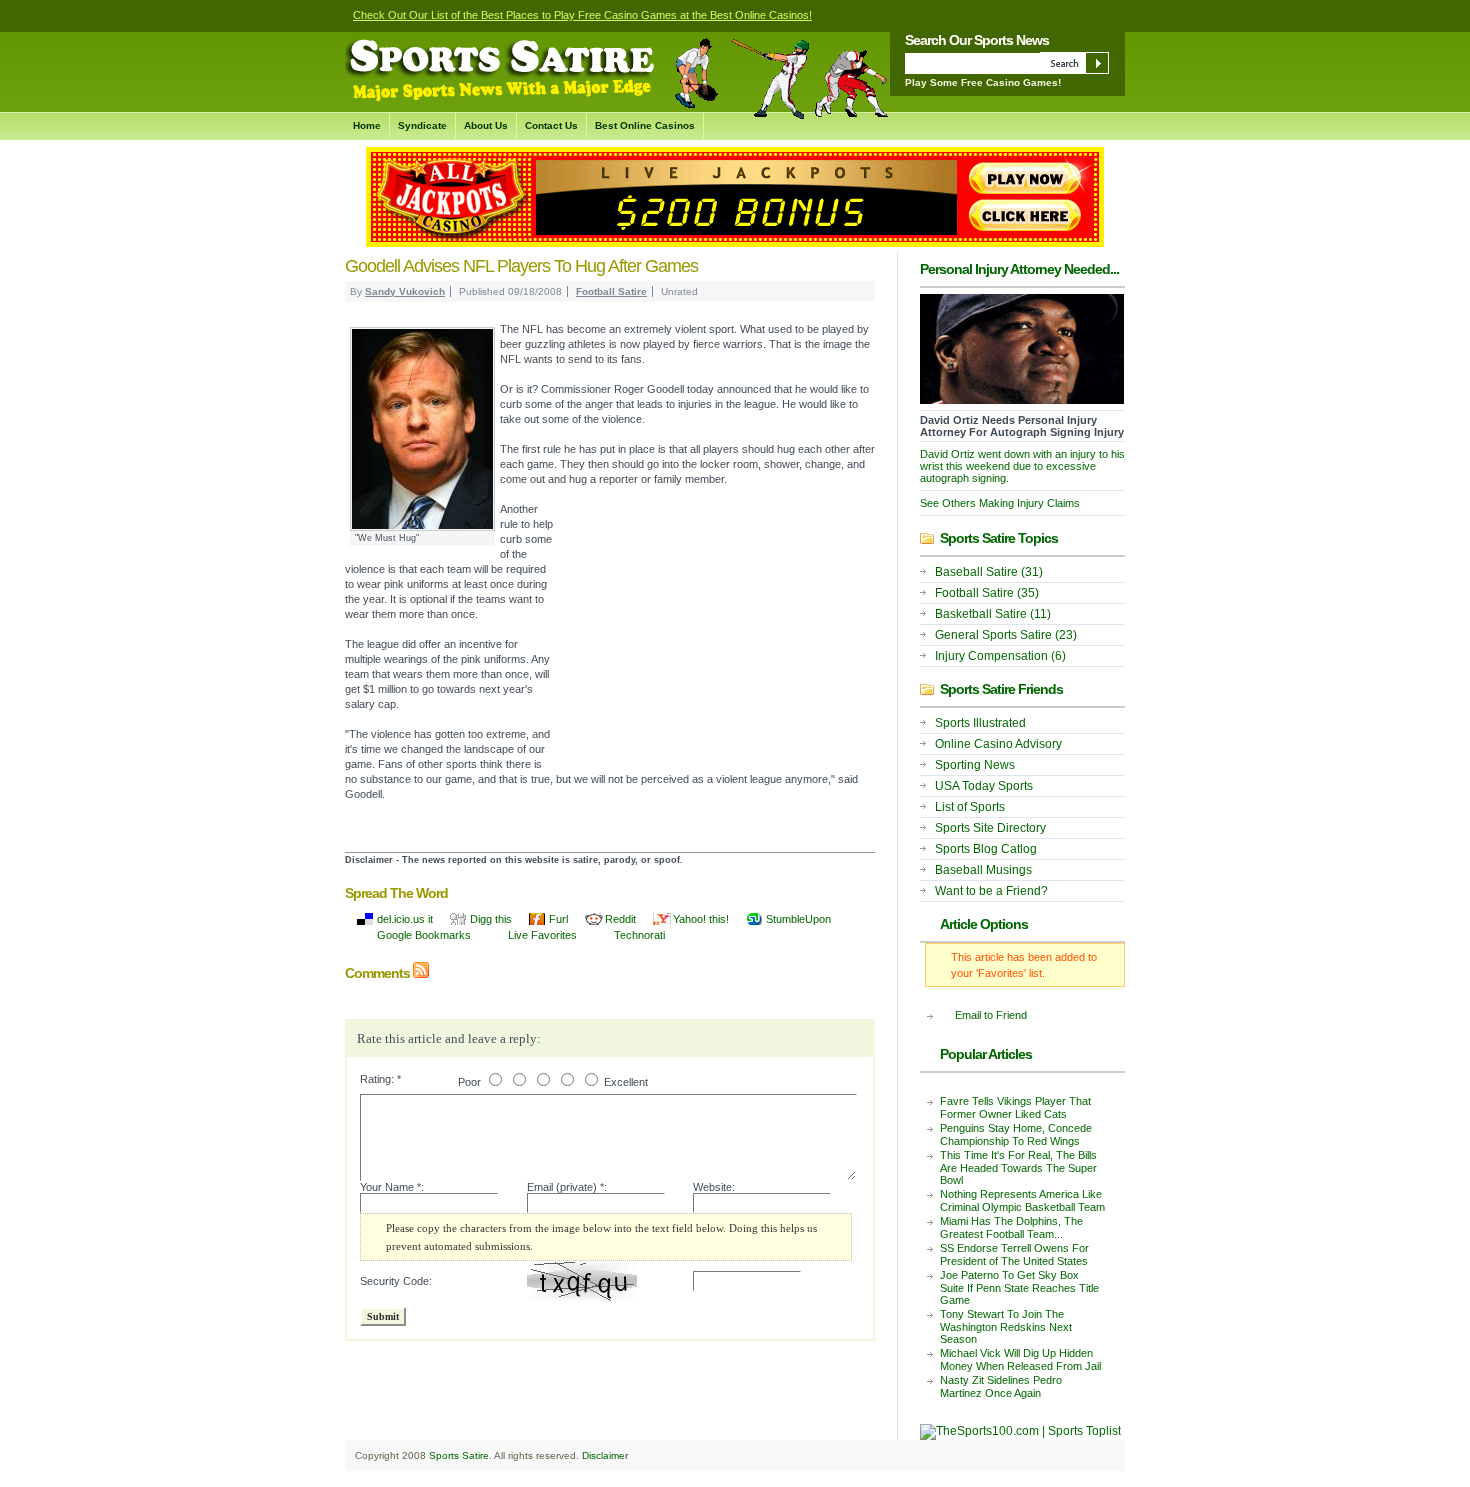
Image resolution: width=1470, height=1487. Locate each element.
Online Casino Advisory (998, 744)
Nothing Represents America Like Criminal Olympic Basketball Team (1022, 1200)
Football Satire (611, 291)
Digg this (491, 919)
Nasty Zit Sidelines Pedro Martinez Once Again (1001, 1386)
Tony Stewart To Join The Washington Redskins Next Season (1006, 1326)
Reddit (620, 919)
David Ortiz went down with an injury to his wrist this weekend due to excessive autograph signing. (1022, 466)
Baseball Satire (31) (989, 572)
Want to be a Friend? (991, 891)
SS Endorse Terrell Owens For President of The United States (1014, 1254)
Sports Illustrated (980, 723)
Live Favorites (542, 935)
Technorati (639, 935)
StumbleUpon (798, 919)
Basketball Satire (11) (993, 614)
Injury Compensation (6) (1000, 656)
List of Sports (970, 807)
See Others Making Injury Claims (1000, 503)
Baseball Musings (983, 870)
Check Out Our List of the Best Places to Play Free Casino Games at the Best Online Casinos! (582, 15)
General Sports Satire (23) (1006, 635)
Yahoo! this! (701, 919)
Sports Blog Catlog (986, 849)
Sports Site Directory (990, 828)
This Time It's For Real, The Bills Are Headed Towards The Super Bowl (1018, 1167)
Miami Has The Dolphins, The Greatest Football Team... (1011, 1227)
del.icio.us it (405, 919)
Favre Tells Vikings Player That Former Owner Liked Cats (1015, 1107)
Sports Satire (459, 1455)
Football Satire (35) (987, 593)
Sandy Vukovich (405, 291)
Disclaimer (605, 1455)
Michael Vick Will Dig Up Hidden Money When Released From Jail (1020, 1359)
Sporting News (975, 765)
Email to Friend (991, 1015)
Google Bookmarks (424, 935)
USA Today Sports (984, 786)
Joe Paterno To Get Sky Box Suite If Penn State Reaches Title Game (1019, 1287)
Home (367, 125)
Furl (558, 919)
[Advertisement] (715, 637)
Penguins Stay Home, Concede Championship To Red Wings (1016, 1134)
